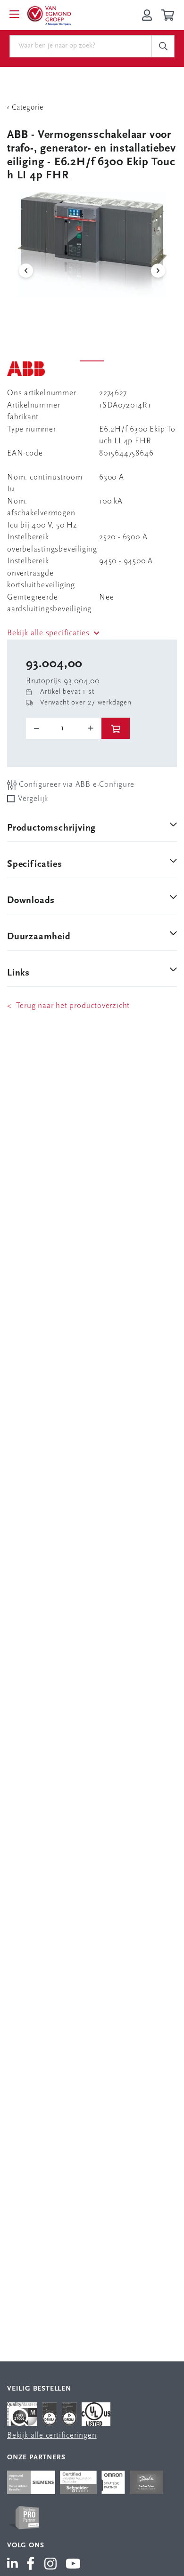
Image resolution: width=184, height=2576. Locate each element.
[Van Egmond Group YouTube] (73, 2565)
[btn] (116, 728)
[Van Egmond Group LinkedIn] (14, 2565)
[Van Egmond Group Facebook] (31, 2565)
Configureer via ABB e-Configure (75, 785)
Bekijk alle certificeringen (52, 2436)
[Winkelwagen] (169, 15)
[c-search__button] (163, 46)
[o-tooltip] (64, 728)
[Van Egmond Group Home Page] (49, 15)
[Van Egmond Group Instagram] (51, 2565)
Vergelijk (33, 799)
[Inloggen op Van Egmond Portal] (147, 15)
